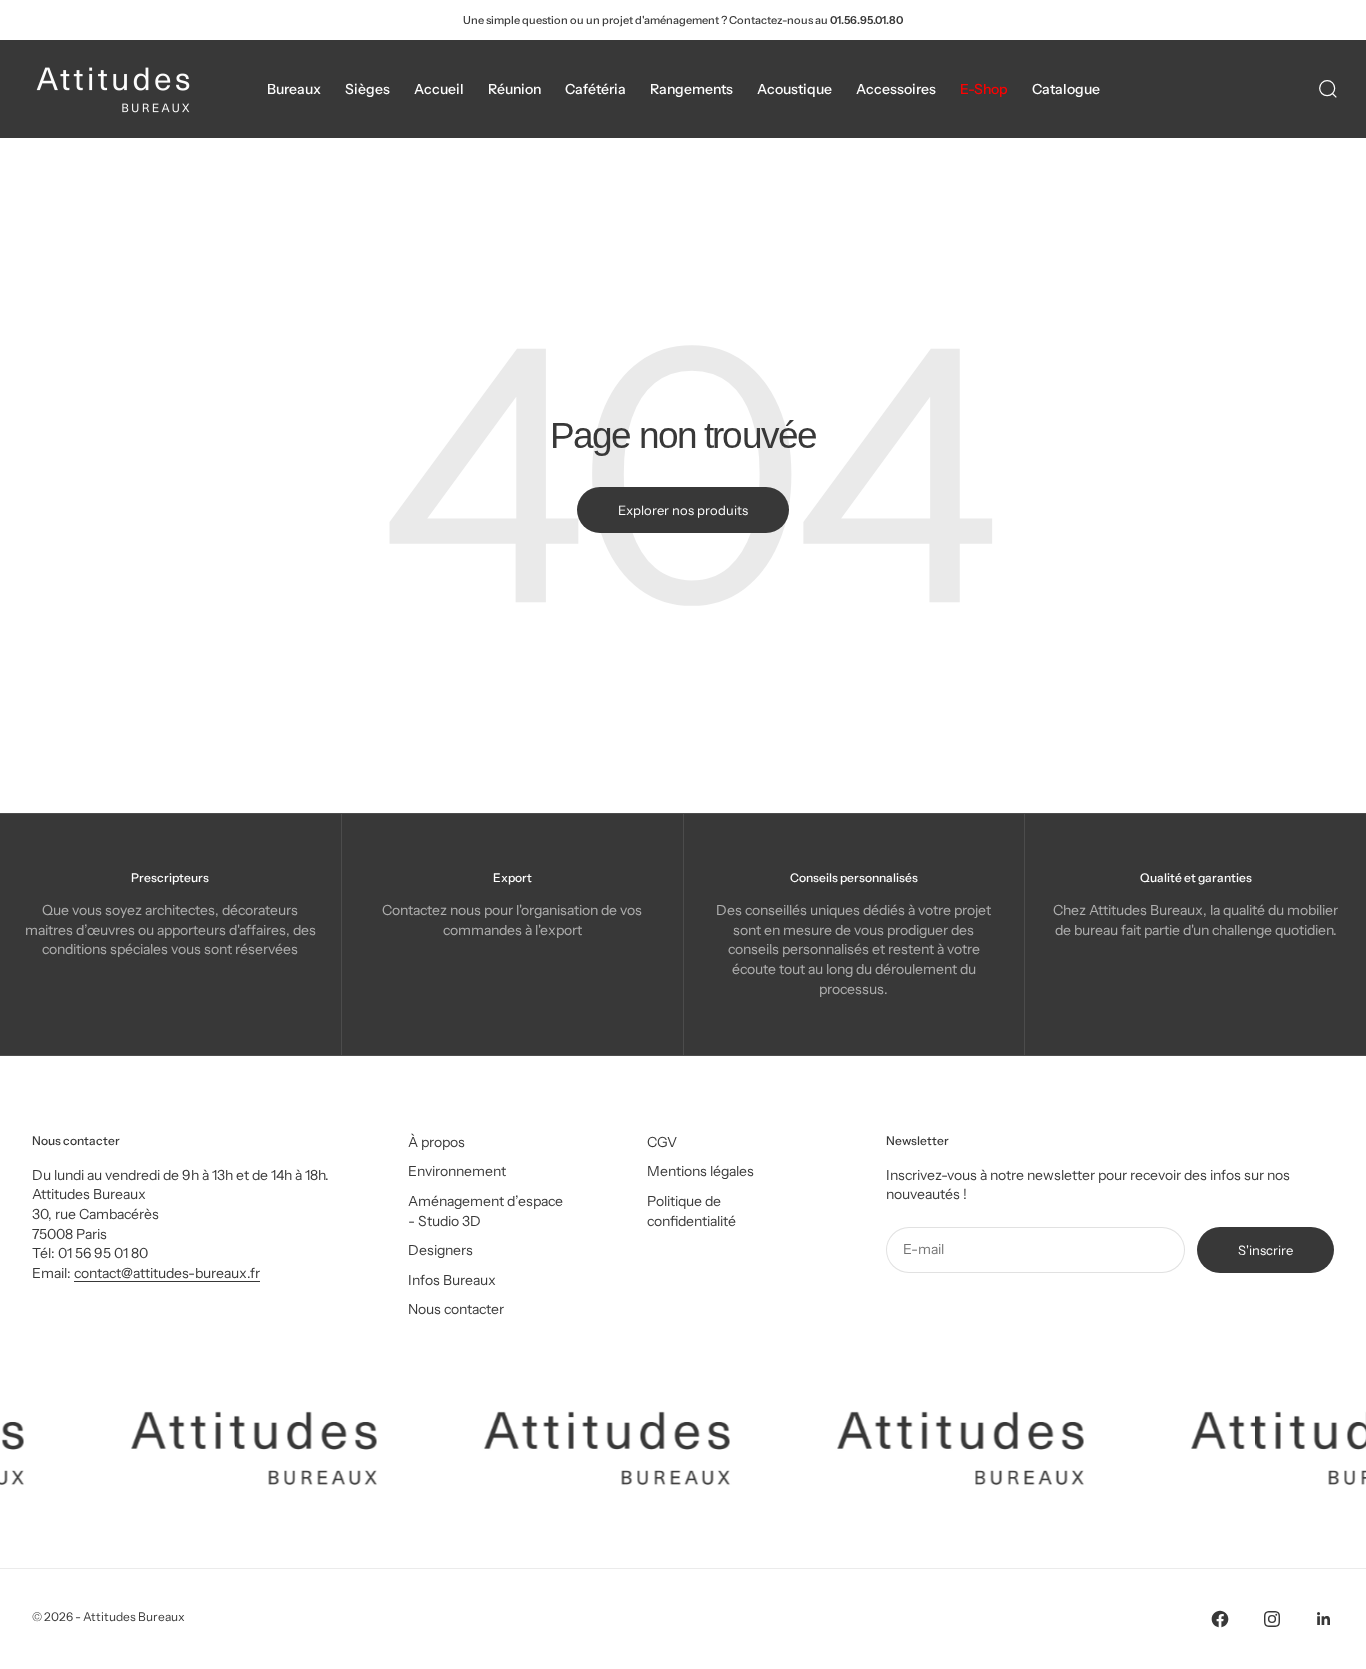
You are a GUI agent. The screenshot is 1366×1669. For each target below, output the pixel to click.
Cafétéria (595, 89)
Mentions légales (700, 1171)
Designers (440, 1250)
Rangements (691, 89)
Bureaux (294, 89)
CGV (662, 1142)
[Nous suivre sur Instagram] (1272, 1619)
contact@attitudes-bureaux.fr (167, 1273)
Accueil (439, 89)
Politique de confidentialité (691, 1211)
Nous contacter (456, 1309)
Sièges (367, 89)
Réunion (514, 89)
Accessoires (896, 89)
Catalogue (1066, 89)
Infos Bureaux (452, 1280)
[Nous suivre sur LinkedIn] (1324, 1619)
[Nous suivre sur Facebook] (1220, 1619)
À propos (436, 1142)
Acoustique (794, 89)
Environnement (457, 1171)
